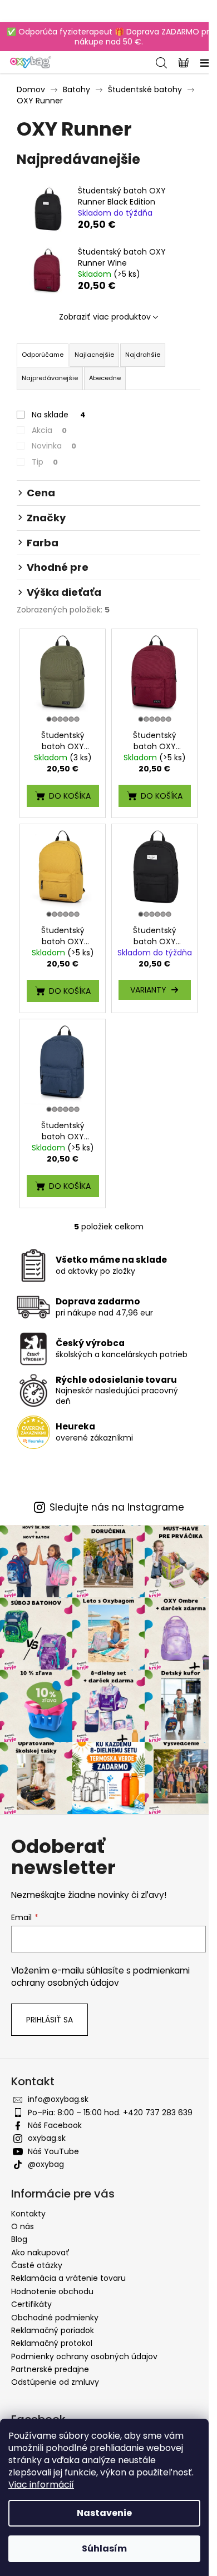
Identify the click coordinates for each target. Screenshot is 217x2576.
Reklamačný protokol (52, 2343)
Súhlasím (104, 2548)
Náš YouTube (53, 2151)
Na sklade (59, 415)
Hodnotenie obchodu (52, 2291)
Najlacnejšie (94, 355)
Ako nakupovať (40, 2253)
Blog (19, 2239)
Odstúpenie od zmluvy (55, 2382)
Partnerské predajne (50, 2369)
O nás (23, 2226)
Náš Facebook (55, 2125)
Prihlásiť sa (50, 2020)
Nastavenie (104, 2513)
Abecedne (105, 378)
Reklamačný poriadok (53, 2330)
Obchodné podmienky (55, 2318)
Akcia (49, 430)
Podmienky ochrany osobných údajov (84, 2356)
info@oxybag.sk (58, 2099)
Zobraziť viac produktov (105, 317)
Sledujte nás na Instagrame (117, 1508)
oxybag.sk (47, 2138)
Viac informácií (41, 2485)
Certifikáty (31, 2304)
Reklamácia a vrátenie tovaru (68, 2278)
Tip (45, 462)
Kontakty (28, 2214)
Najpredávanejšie (50, 378)
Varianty (148, 990)
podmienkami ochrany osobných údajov (100, 1977)
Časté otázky (37, 2265)
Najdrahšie (143, 355)
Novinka (54, 446)
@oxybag (46, 2164)
